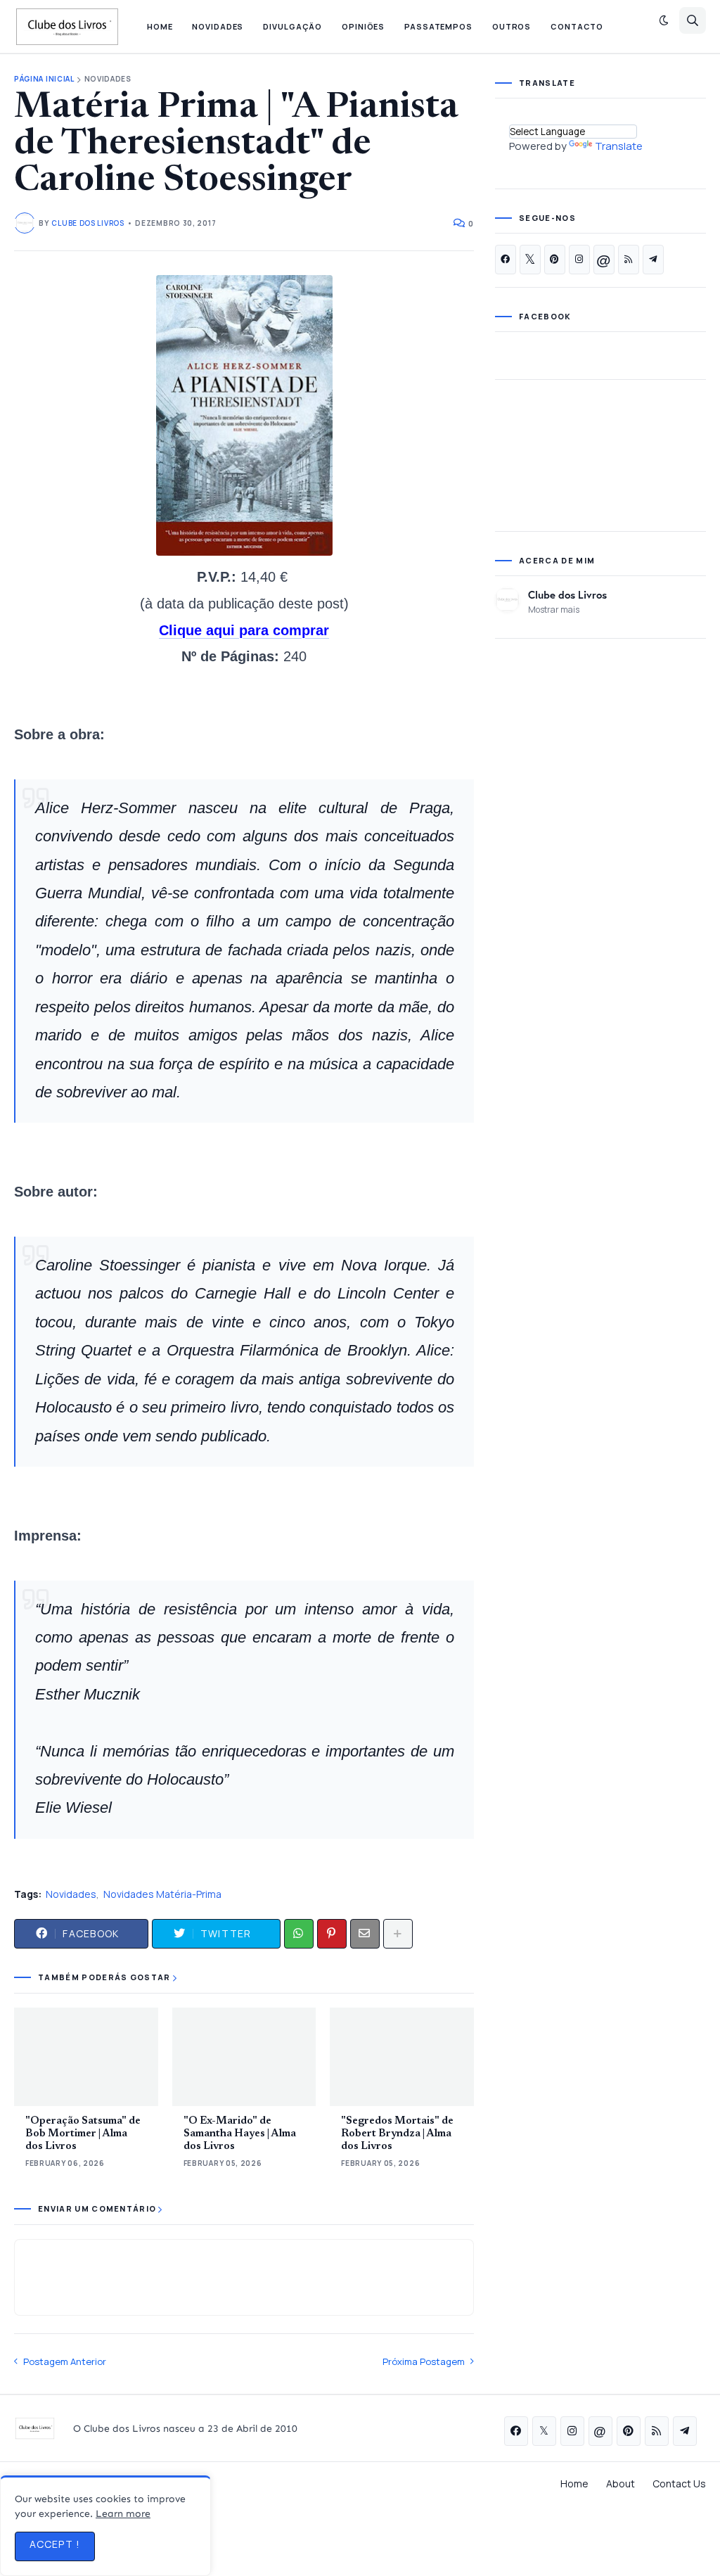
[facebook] (506, 260)
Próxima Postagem (424, 2361)
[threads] (604, 260)
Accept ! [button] (55, 2544)
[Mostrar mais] (398, 1934)
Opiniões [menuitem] (363, 26)
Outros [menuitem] (512, 26)
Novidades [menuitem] (218, 26)
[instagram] (579, 260)
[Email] (365, 1934)
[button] (664, 20)
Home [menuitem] (160, 26)
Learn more (123, 2514)
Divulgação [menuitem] (292, 26)
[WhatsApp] (299, 1934)
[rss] (629, 260)
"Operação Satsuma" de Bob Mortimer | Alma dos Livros (83, 2134)
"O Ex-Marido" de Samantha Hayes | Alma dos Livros (240, 2134)
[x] (530, 260)
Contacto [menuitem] (577, 26)
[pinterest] (555, 260)
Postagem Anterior (65, 2361)
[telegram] (653, 260)
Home (574, 2483)
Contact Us (679, 2483)
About (621, 2483)
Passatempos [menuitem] (438, 26)
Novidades (108, 79)
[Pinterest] (332, 1934)
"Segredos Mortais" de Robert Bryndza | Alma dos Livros (397, 2134)
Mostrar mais (554, 610)
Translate (619, 146)
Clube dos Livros (567, 594)
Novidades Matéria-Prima (162, 1894)
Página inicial (44, 79)
